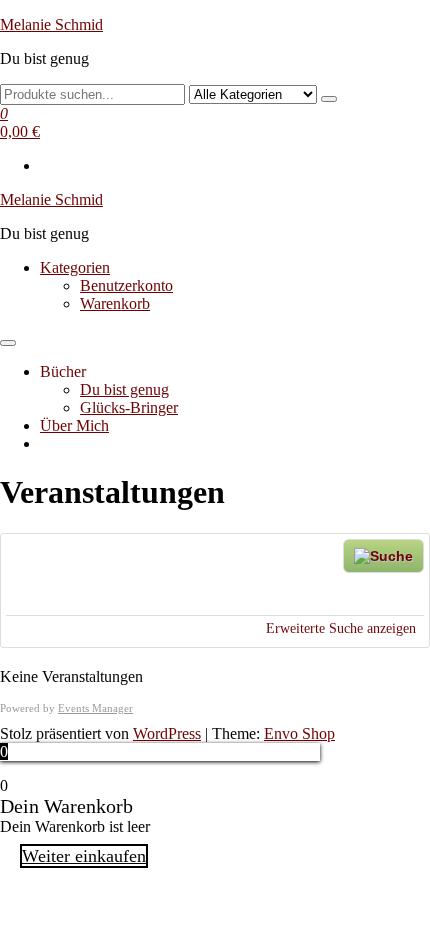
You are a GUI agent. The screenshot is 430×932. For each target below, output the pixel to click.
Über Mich (74, 425)
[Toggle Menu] (8, 343)
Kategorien (75, 267)
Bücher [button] (63, 371)
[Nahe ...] (97, 590)
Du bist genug (124, 389)
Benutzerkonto (126, 285)
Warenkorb (115, 303)
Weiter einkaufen (84, 856)
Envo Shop (299, 733)
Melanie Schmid (51, 24)
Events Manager (95, 708)
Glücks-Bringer (129, 407)
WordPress (167, 733)
